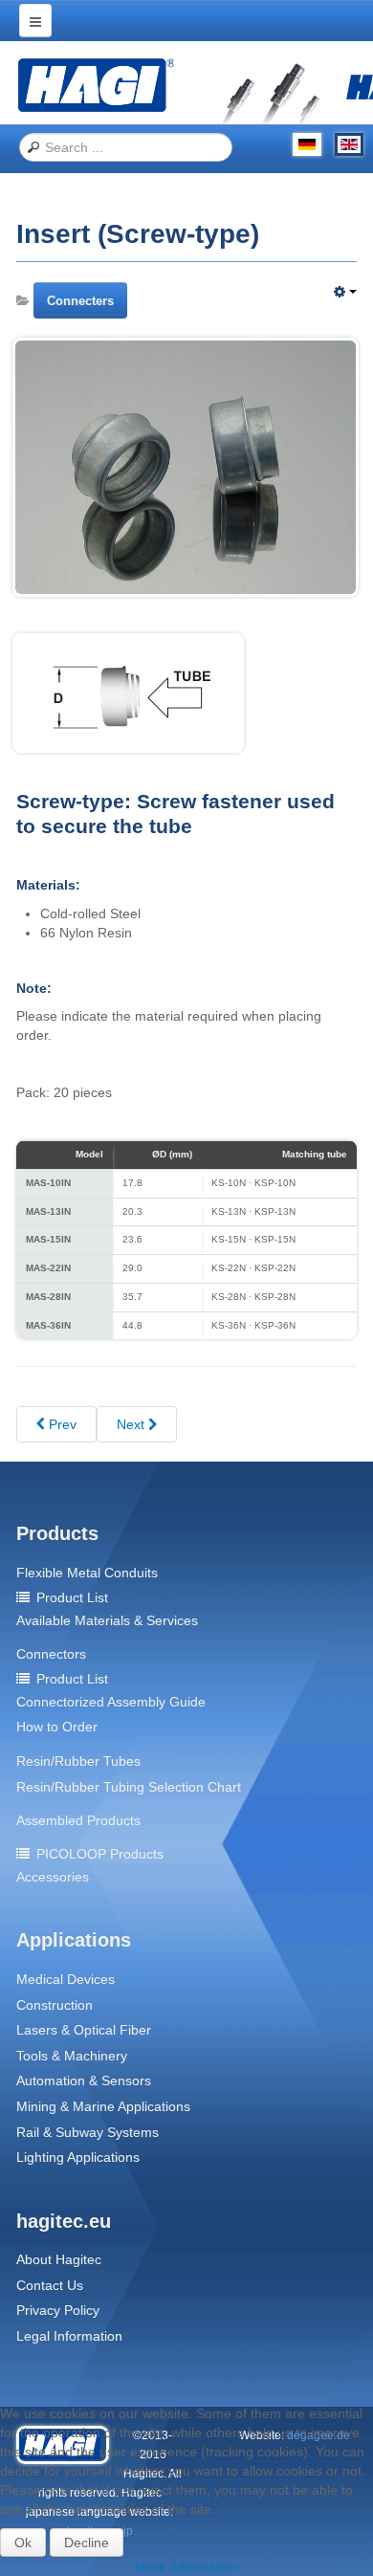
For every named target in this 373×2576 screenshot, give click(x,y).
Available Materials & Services (107, 1620)
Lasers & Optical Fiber (84, 2030)
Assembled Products (78, 1820)
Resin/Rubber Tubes (78, 1761)
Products (57, 1533)
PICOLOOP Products (100, 1854)
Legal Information (69, 2336)
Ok (23, 2543)
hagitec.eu (64, 2221)
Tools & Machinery (72, 2056)
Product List (72, 1597)
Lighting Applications (78, 2157)
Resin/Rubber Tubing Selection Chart (129, 1787)
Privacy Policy (58, 2310)
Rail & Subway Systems (88, 2132)
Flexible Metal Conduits (87, 1573)
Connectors (51, 1654)
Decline (87, 2543)
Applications (74, 1940)
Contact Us (50, 2285)
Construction (55, 2005)
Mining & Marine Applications (103, 2106)
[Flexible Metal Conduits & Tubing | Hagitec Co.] (96, 84)
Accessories (53, 1877)
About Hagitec (59, 2259)
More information (186, 2566)
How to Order (57, 1727)
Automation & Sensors (84, 2081)
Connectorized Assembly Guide (111, 1702)
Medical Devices (66, 1979)
